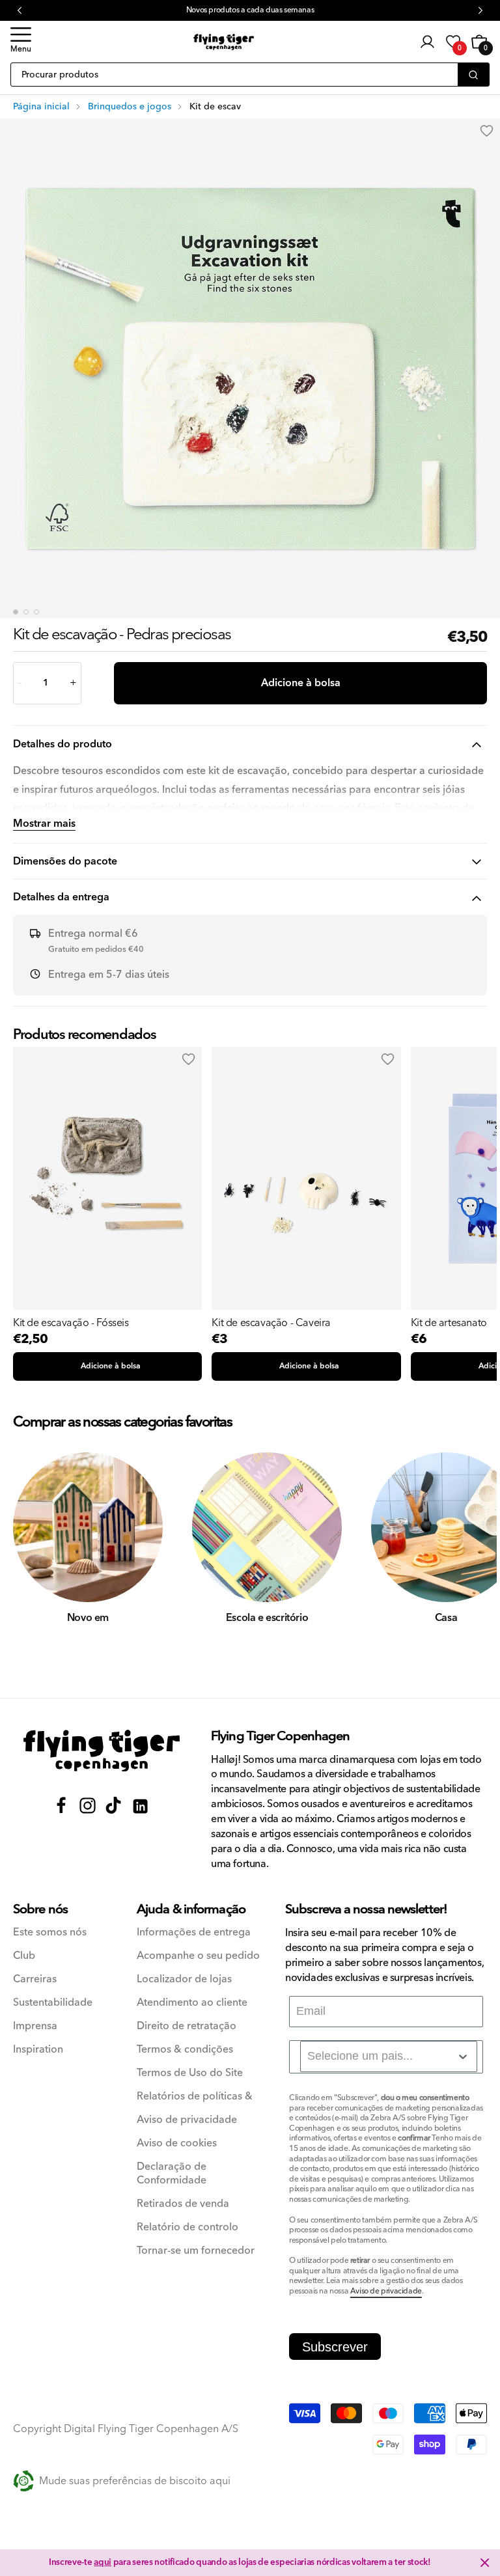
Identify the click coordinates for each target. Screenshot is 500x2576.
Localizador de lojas (184, 1979)
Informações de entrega (194, 1932)
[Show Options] (463, 2057)
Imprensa (35, 2026)
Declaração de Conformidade (172, 2174)
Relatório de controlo (187, 2227)
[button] (21, 42)
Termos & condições (185, 2050)
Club (24, 1956)
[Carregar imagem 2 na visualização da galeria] (26, 612)
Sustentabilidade (53, 2003)
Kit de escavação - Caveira (271, 1323)
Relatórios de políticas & (195, 2097)
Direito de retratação (187, 2026)
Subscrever (335, 2347)
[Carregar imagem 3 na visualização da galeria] (36, 612)
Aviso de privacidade (187, 2120)
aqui (103, 2562)
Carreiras (35, 1979)
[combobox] (389, 2057)
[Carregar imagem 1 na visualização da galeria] (16, 612)
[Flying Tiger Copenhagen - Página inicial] (102, 1751)
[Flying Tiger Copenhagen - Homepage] (224, 42)
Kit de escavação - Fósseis (71, 1323)
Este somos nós (50, 1932)
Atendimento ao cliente (192, 2003)
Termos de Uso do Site (190, 2073)
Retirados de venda (183, 2204)
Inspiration (38, 2050)
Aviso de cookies (177, 2143)
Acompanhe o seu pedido (198, 1956)
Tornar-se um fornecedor (196, 2251)
